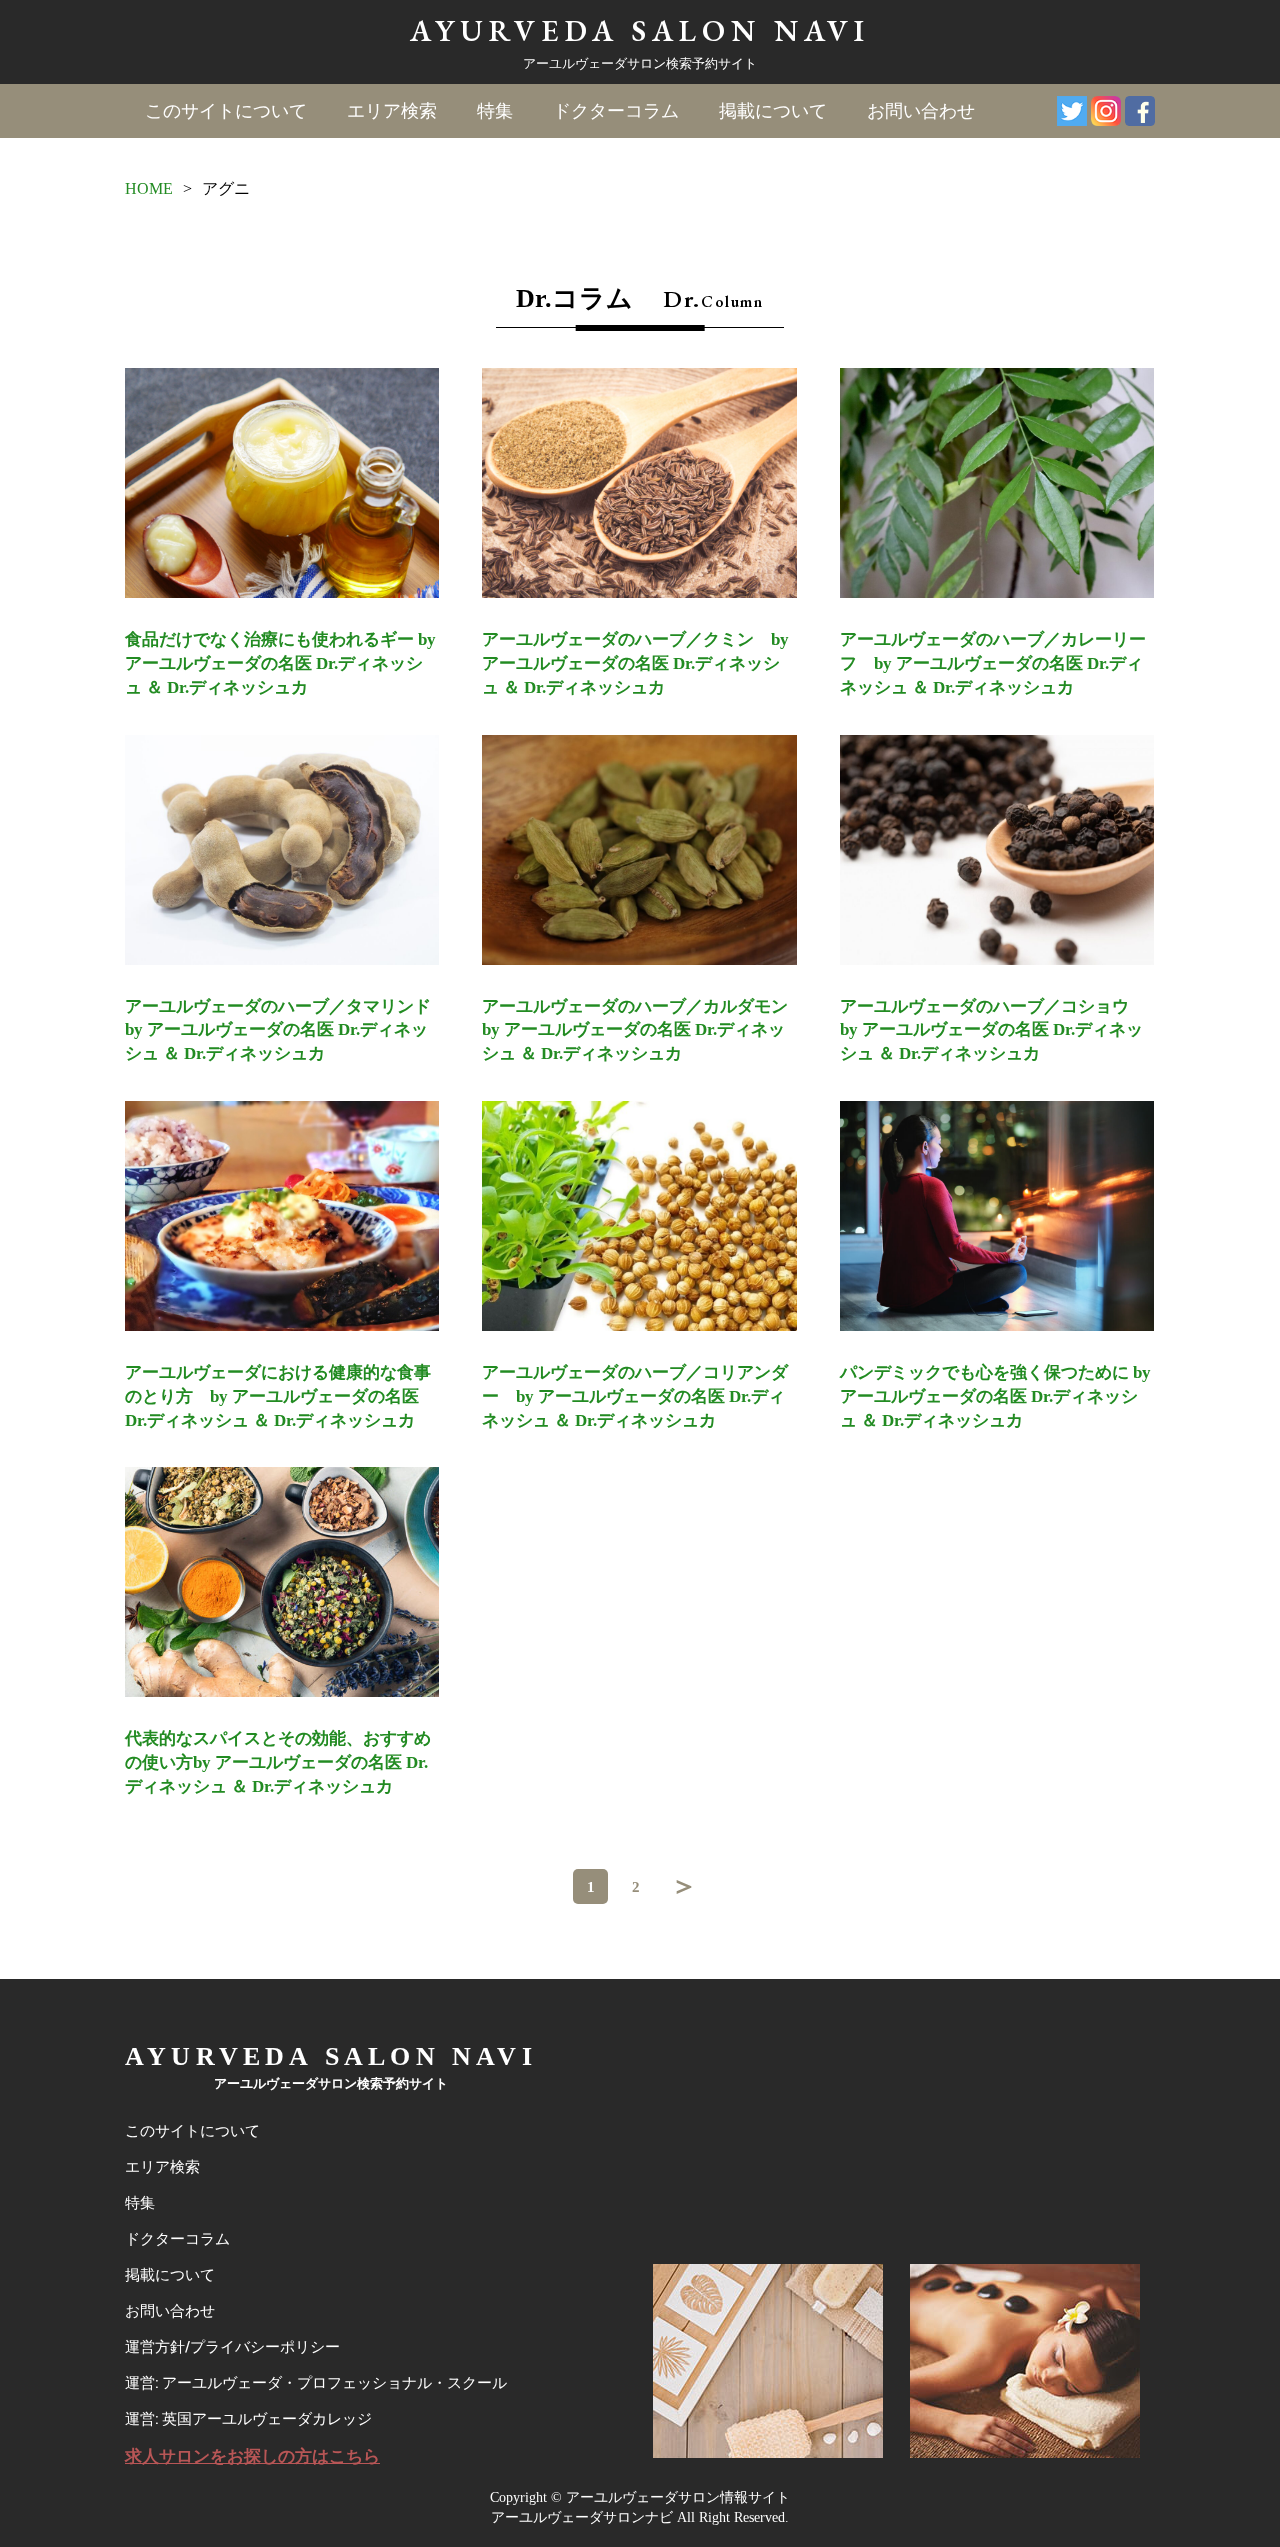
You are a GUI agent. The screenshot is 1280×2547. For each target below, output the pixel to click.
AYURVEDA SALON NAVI (640, 30)
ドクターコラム (616, 111)
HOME (149, 188)
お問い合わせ (921, 111)
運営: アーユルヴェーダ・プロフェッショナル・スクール (316, 2383)
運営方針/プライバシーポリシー (232, 2347)
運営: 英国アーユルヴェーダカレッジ (248, 2419)
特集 (495, 111)
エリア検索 (392, 111)
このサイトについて (226, 111)
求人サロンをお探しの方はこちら (252, 2456)
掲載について (773, 111)
